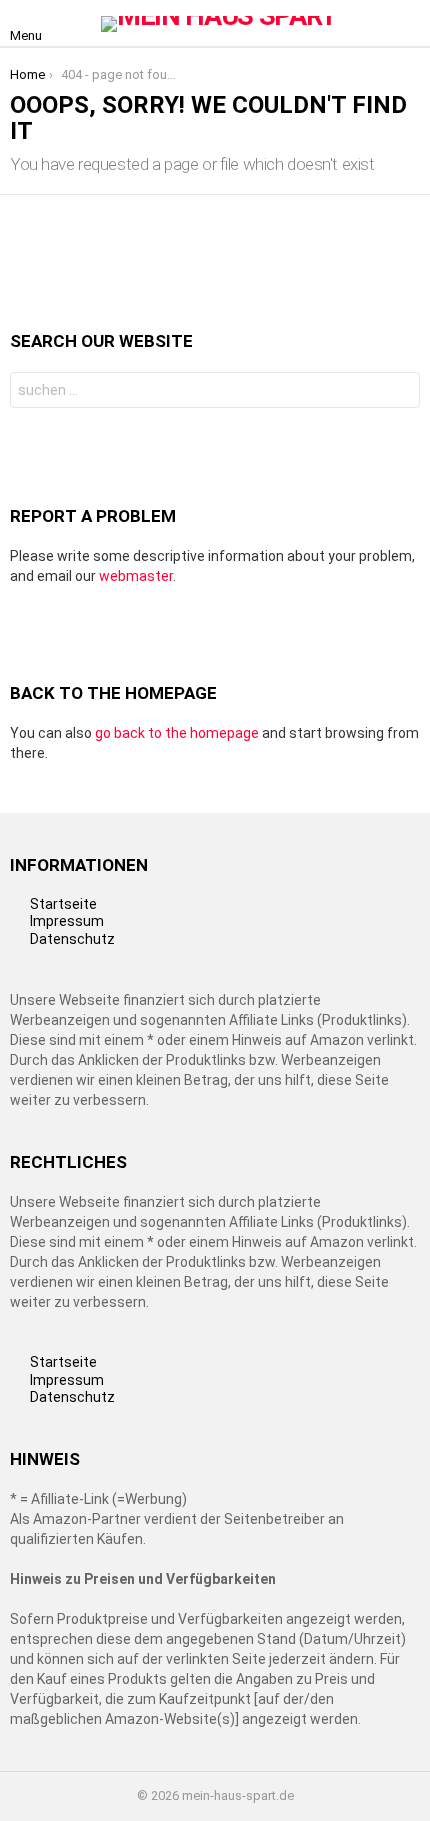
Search (400, 392)
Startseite (63, 904)
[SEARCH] (408, 24)
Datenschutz (72, 939)
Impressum (67, 921)
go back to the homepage (177, 733)
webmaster (136, 576)
